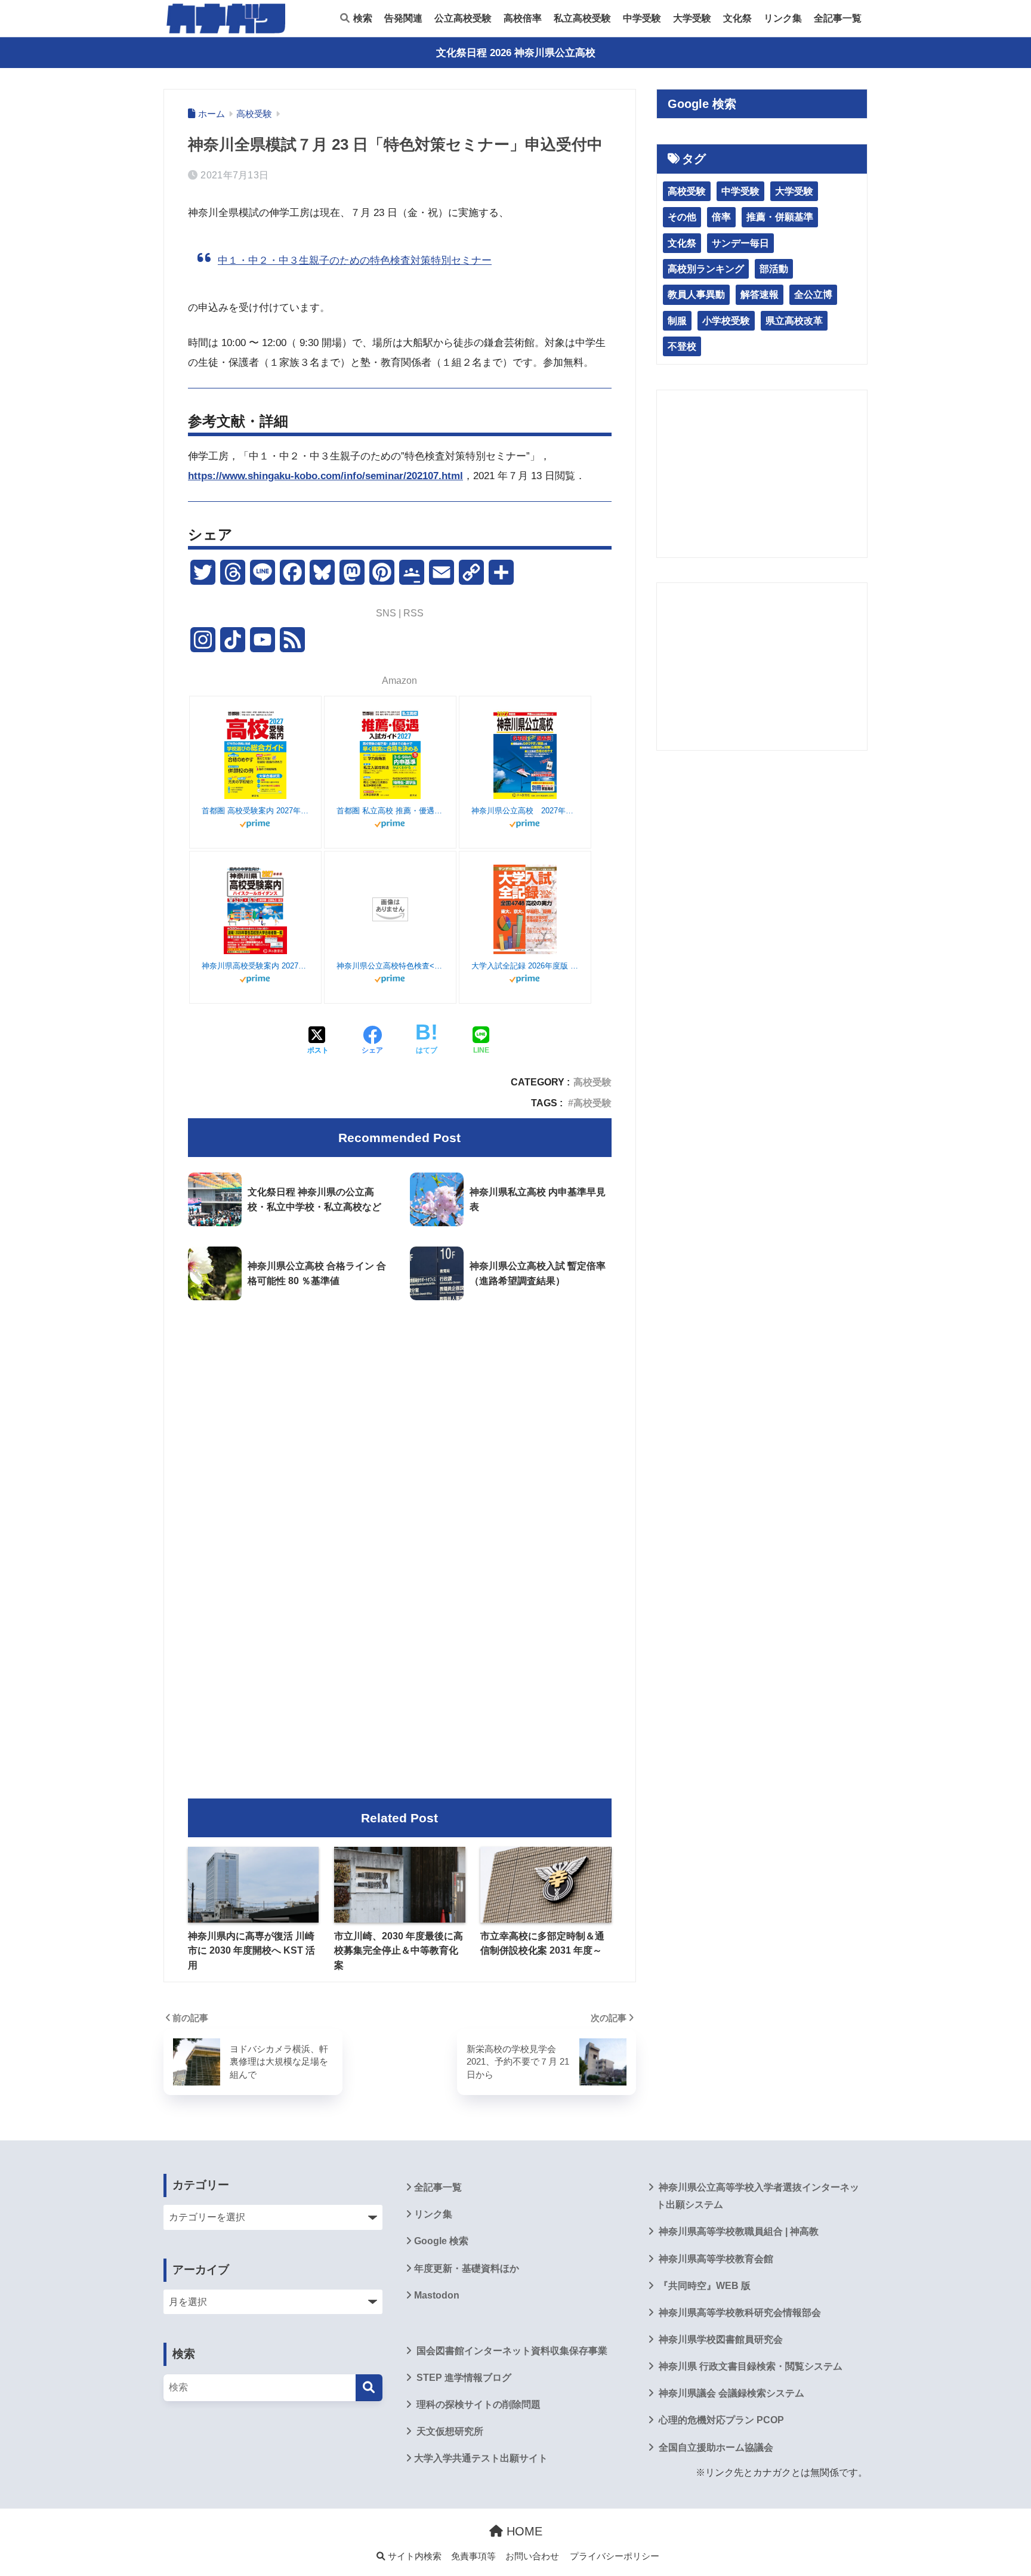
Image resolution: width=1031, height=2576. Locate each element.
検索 (362, 18)
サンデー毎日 (740, 243)
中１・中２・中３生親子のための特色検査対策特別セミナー (355, 260)
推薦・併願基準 (780, 217)
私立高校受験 (582, 18)
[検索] (369, 2388)
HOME (523, 2531)
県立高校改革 (794, 321)
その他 (682, 217)
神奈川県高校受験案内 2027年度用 (255, 966)
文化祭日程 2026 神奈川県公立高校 (516, 53)
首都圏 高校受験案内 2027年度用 (255, 811)
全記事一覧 (838, 18)
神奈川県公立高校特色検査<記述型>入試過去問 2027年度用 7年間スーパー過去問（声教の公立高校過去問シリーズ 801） (390, 966)
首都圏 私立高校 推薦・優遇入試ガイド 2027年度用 (390, 811)
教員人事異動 (696, 294)
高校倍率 (523, 18)
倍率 (721, 217)
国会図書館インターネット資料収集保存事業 (511, 2351)
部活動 (774, 269)
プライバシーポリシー (615, 2556)
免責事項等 (473, 2556)
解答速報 (760, 294)
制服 (677, 321)
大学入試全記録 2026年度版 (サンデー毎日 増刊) (525, 966)
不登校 (682, 346)
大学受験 (692, 18)
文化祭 (737, 18)
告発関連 (403, 18)
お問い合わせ (532, 2556)
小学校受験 (726, 321)
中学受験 (642, 18)
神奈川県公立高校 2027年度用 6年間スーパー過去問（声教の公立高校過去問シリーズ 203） (525, 811)
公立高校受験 (463, 18)
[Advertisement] (400, 1409)
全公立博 (813, 294)
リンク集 (783, 18)
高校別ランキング (706, 269)
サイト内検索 (413, 2556)
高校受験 (592, 1082)
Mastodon (437, 2295)
